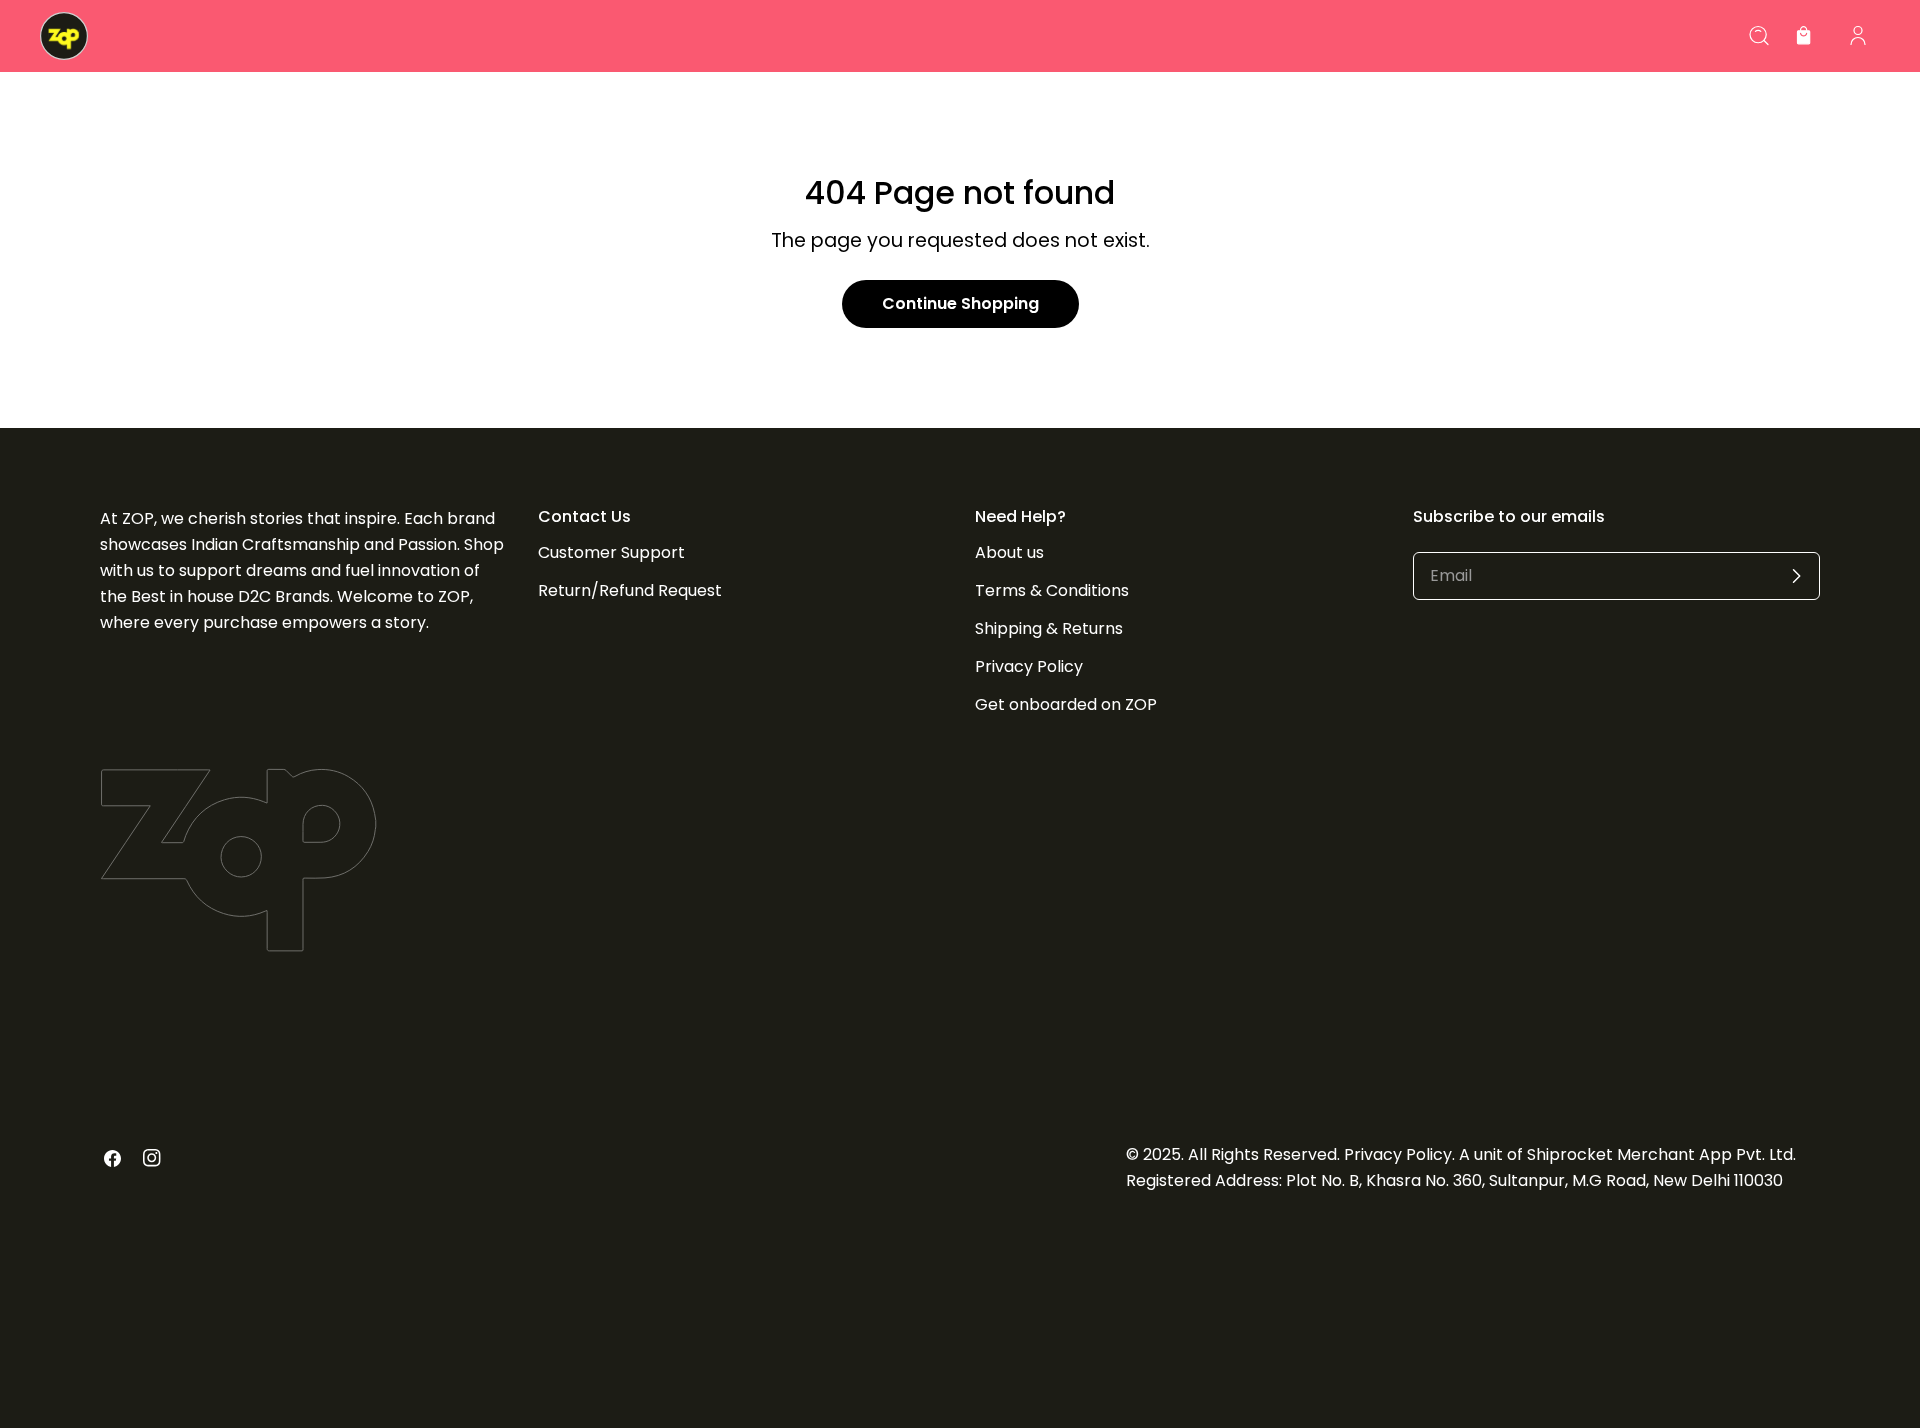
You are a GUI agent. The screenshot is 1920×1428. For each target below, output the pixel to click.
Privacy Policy (1029, 666)
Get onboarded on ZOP (1066, 704)
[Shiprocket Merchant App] (64, 36)
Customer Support (611, 552)
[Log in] (1858, 36)
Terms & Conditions (1052, 590)
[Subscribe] (1796, 576)
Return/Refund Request (630, 590)
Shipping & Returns (1049, 628)
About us (1009, 552)
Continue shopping (960, 303)
